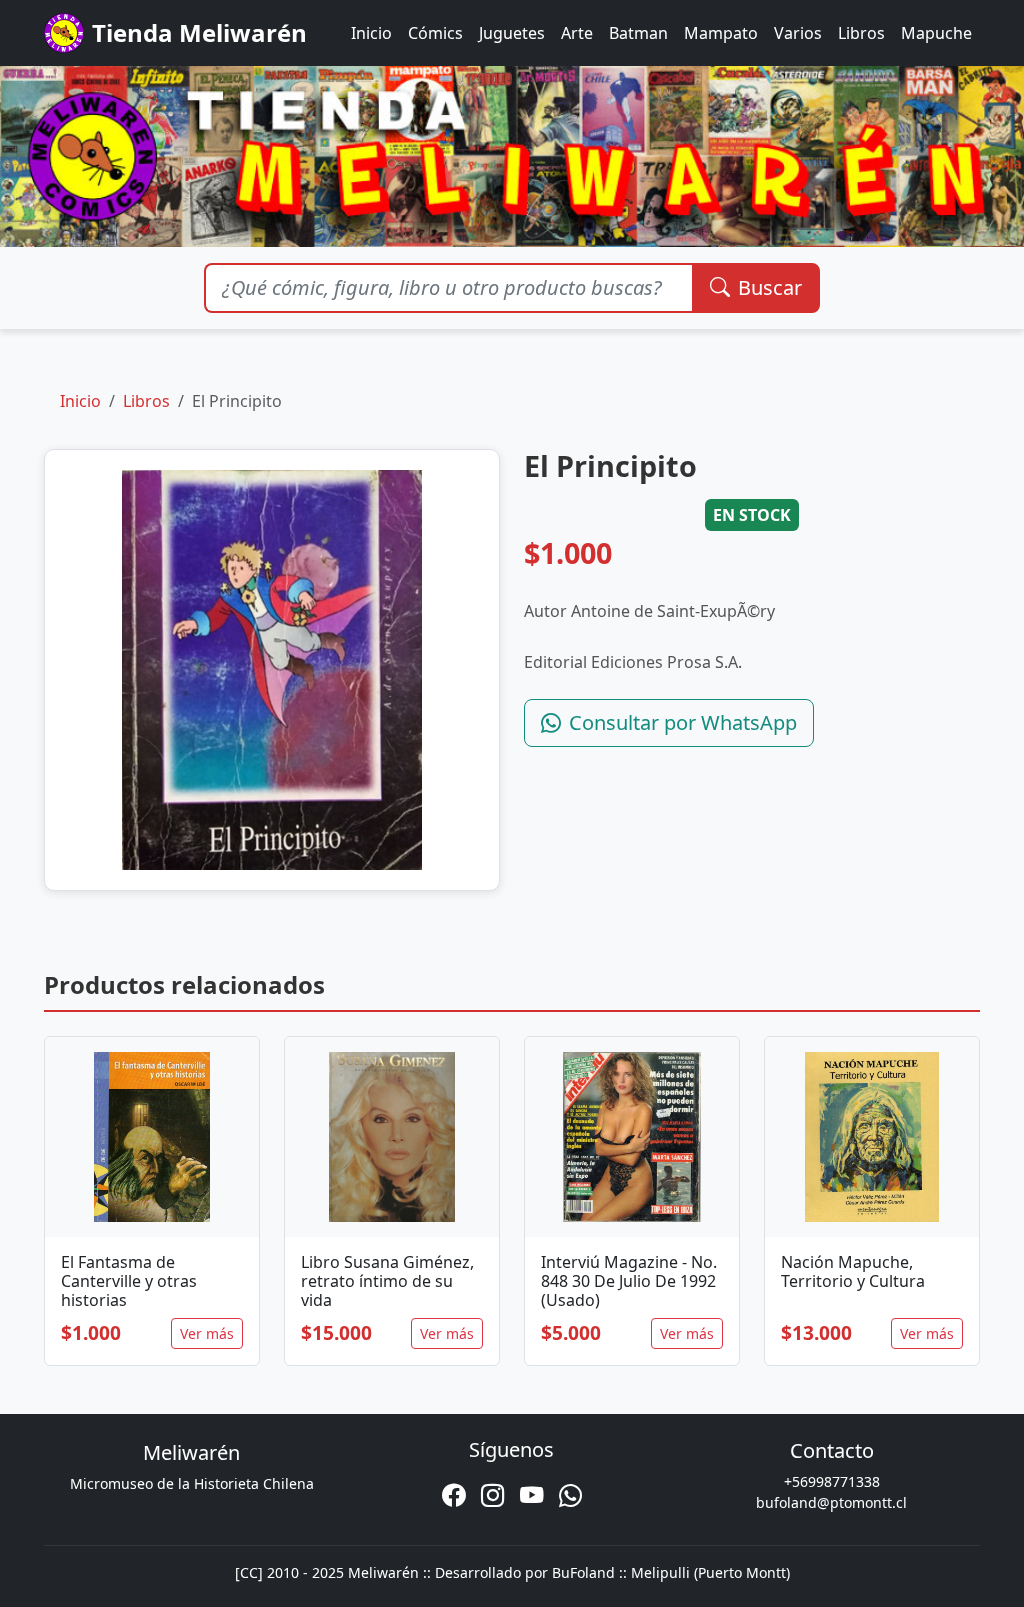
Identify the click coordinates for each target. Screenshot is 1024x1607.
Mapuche (936, 33)
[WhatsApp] (570, 1495)
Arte (577, 33)
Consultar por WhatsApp (683, 722)
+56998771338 (832, 1481)
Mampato (721, 33)
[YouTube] (531, 1495)
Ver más (207, 1333)
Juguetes (512, 33)
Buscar (770, 287)
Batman (638, 33)
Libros (861, 33)
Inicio (371, 33)
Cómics (435, 33)
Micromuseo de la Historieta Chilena (192, 1483)
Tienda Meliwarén (199, 32)
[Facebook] (453, 1495)
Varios (798, 33)
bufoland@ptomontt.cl (831, 1502)
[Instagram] (492, 1495)
